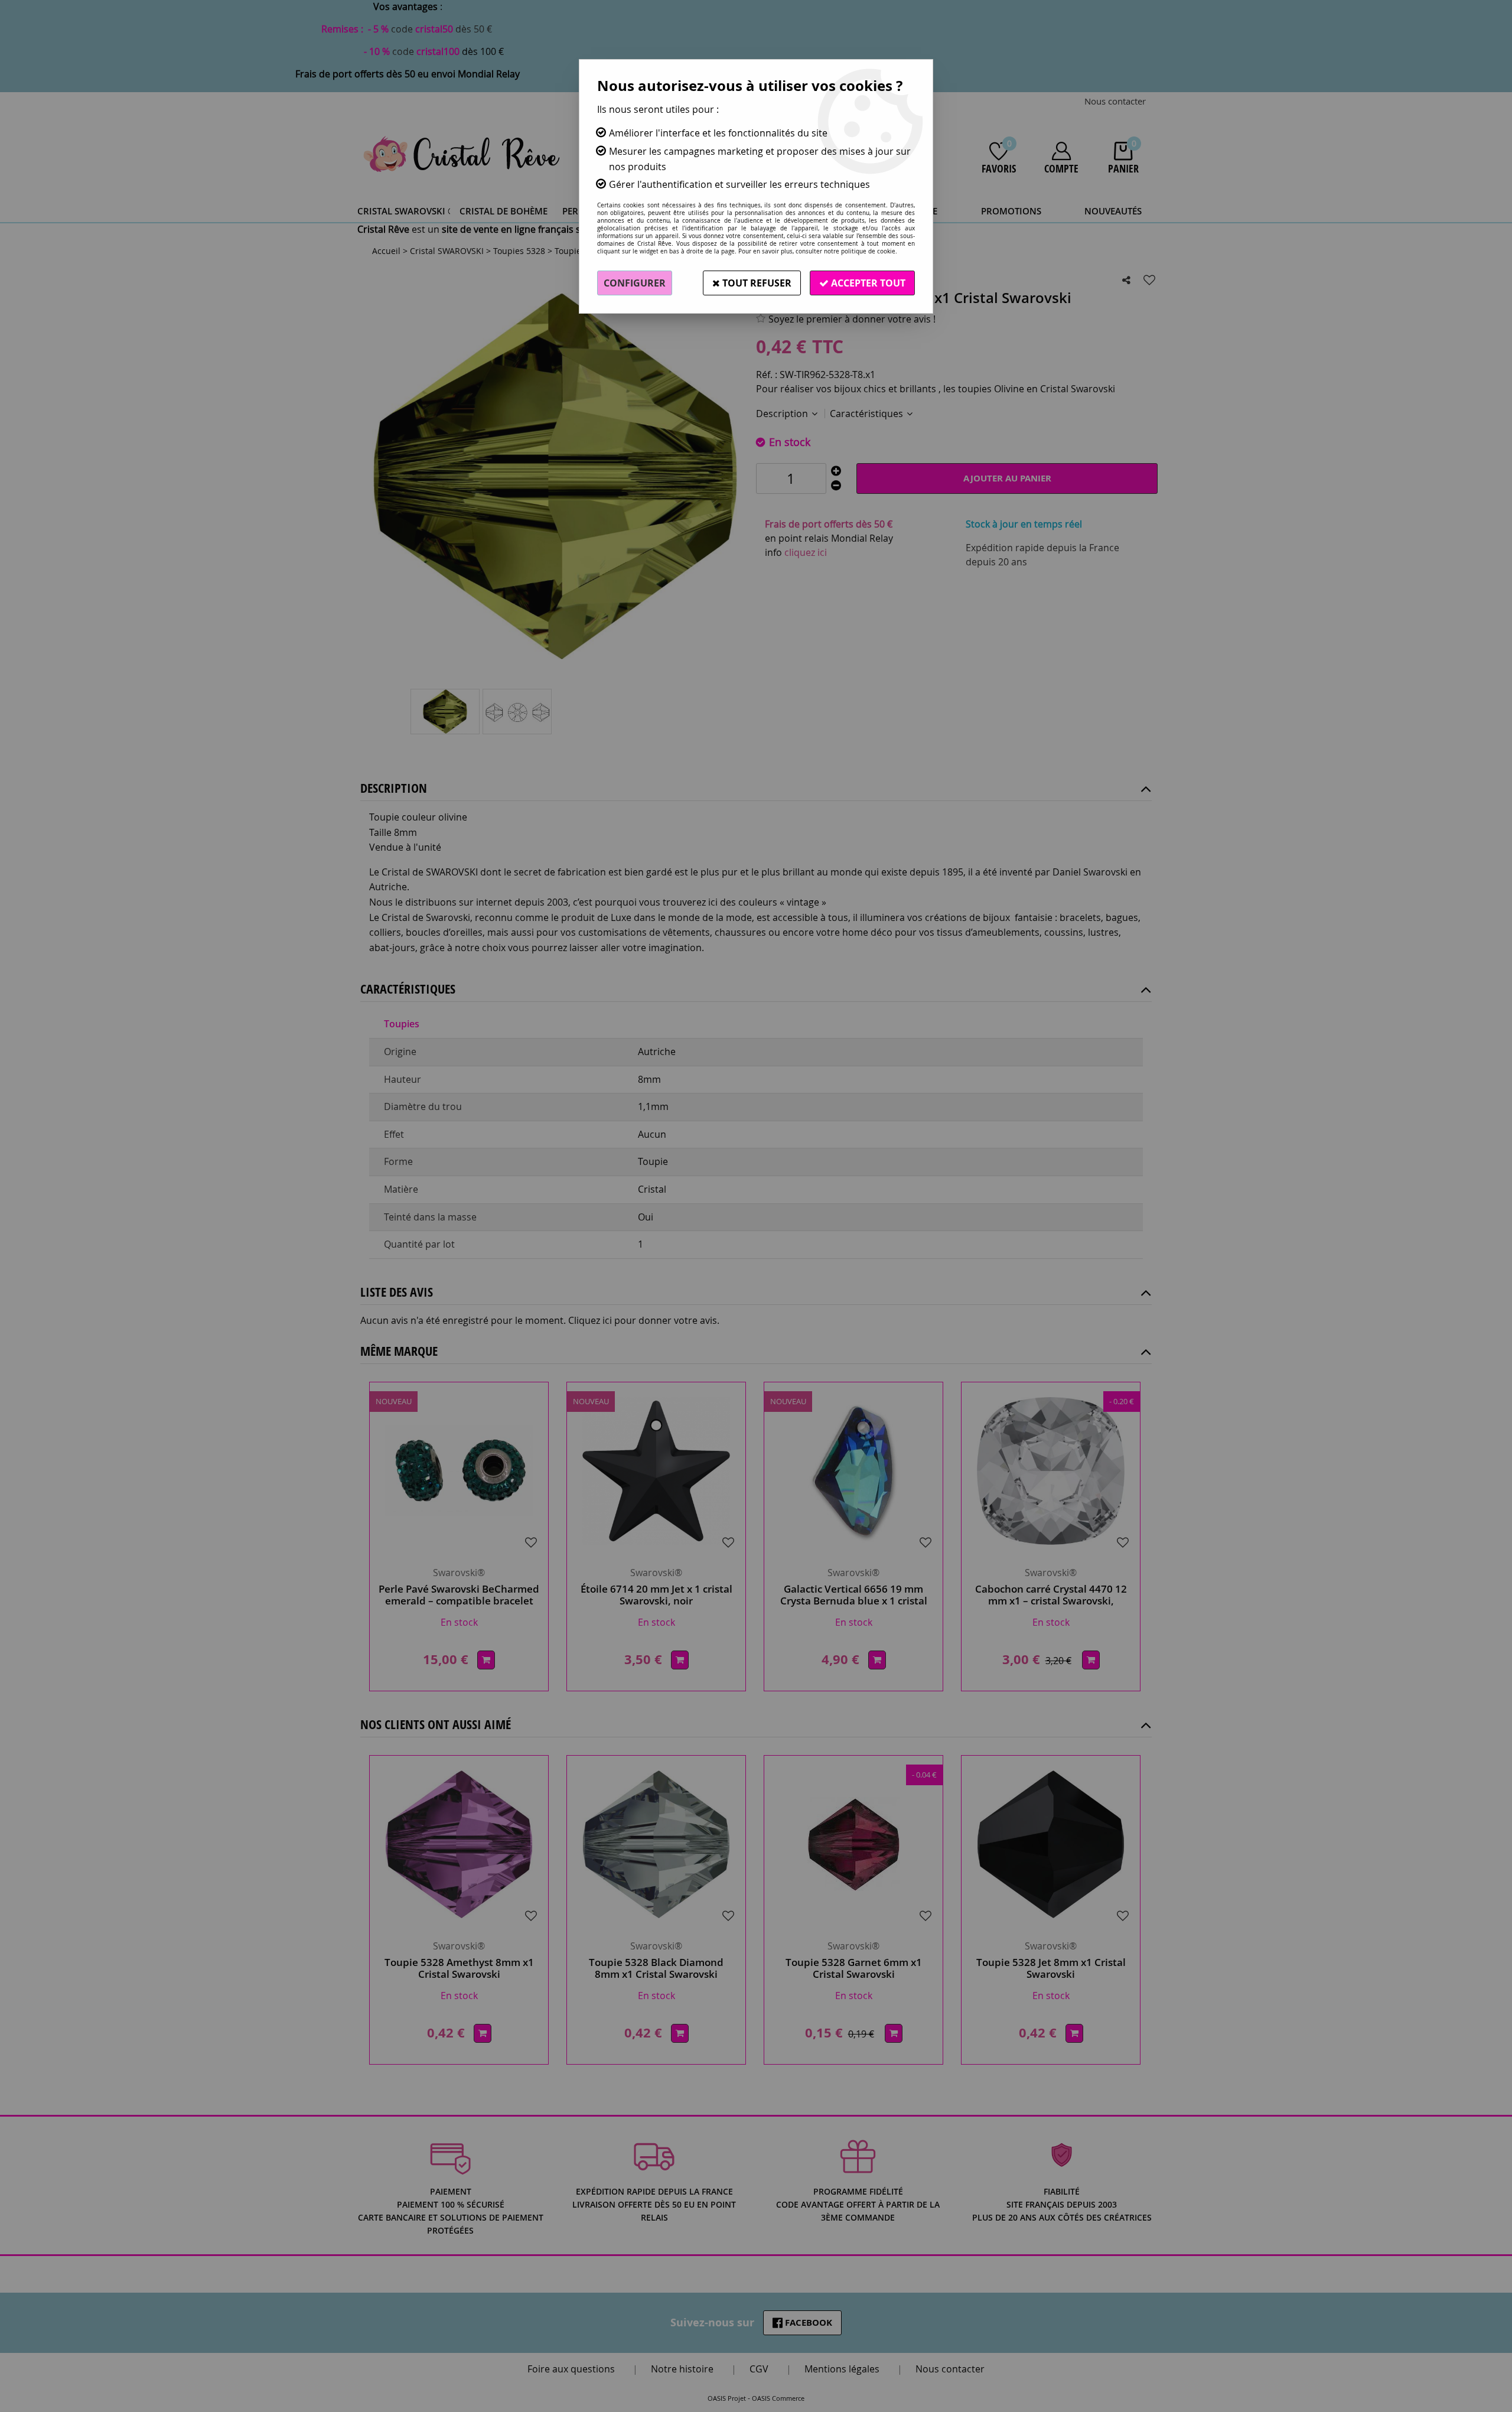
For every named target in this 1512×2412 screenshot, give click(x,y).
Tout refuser (756, 283)
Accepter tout (867, 283)
